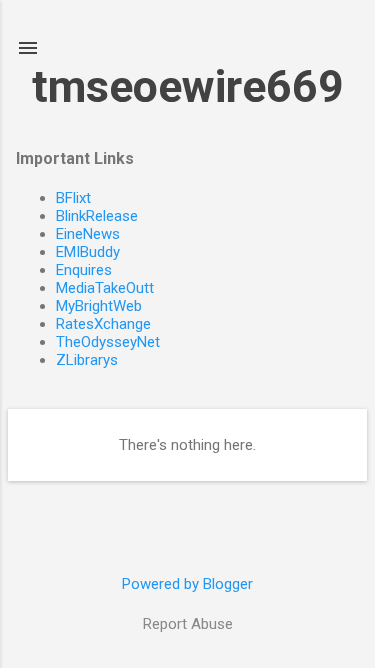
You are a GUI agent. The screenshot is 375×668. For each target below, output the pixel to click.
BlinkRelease (97, 216)
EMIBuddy (88, 252)
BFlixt (73, 198)
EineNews (88, 234)
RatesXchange (103, 324)
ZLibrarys (87, 360)
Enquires (84, 270)
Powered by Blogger (187, 584)
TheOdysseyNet (108, 342)
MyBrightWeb (99, 306)
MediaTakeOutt (105, 288)
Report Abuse (188, 624)
